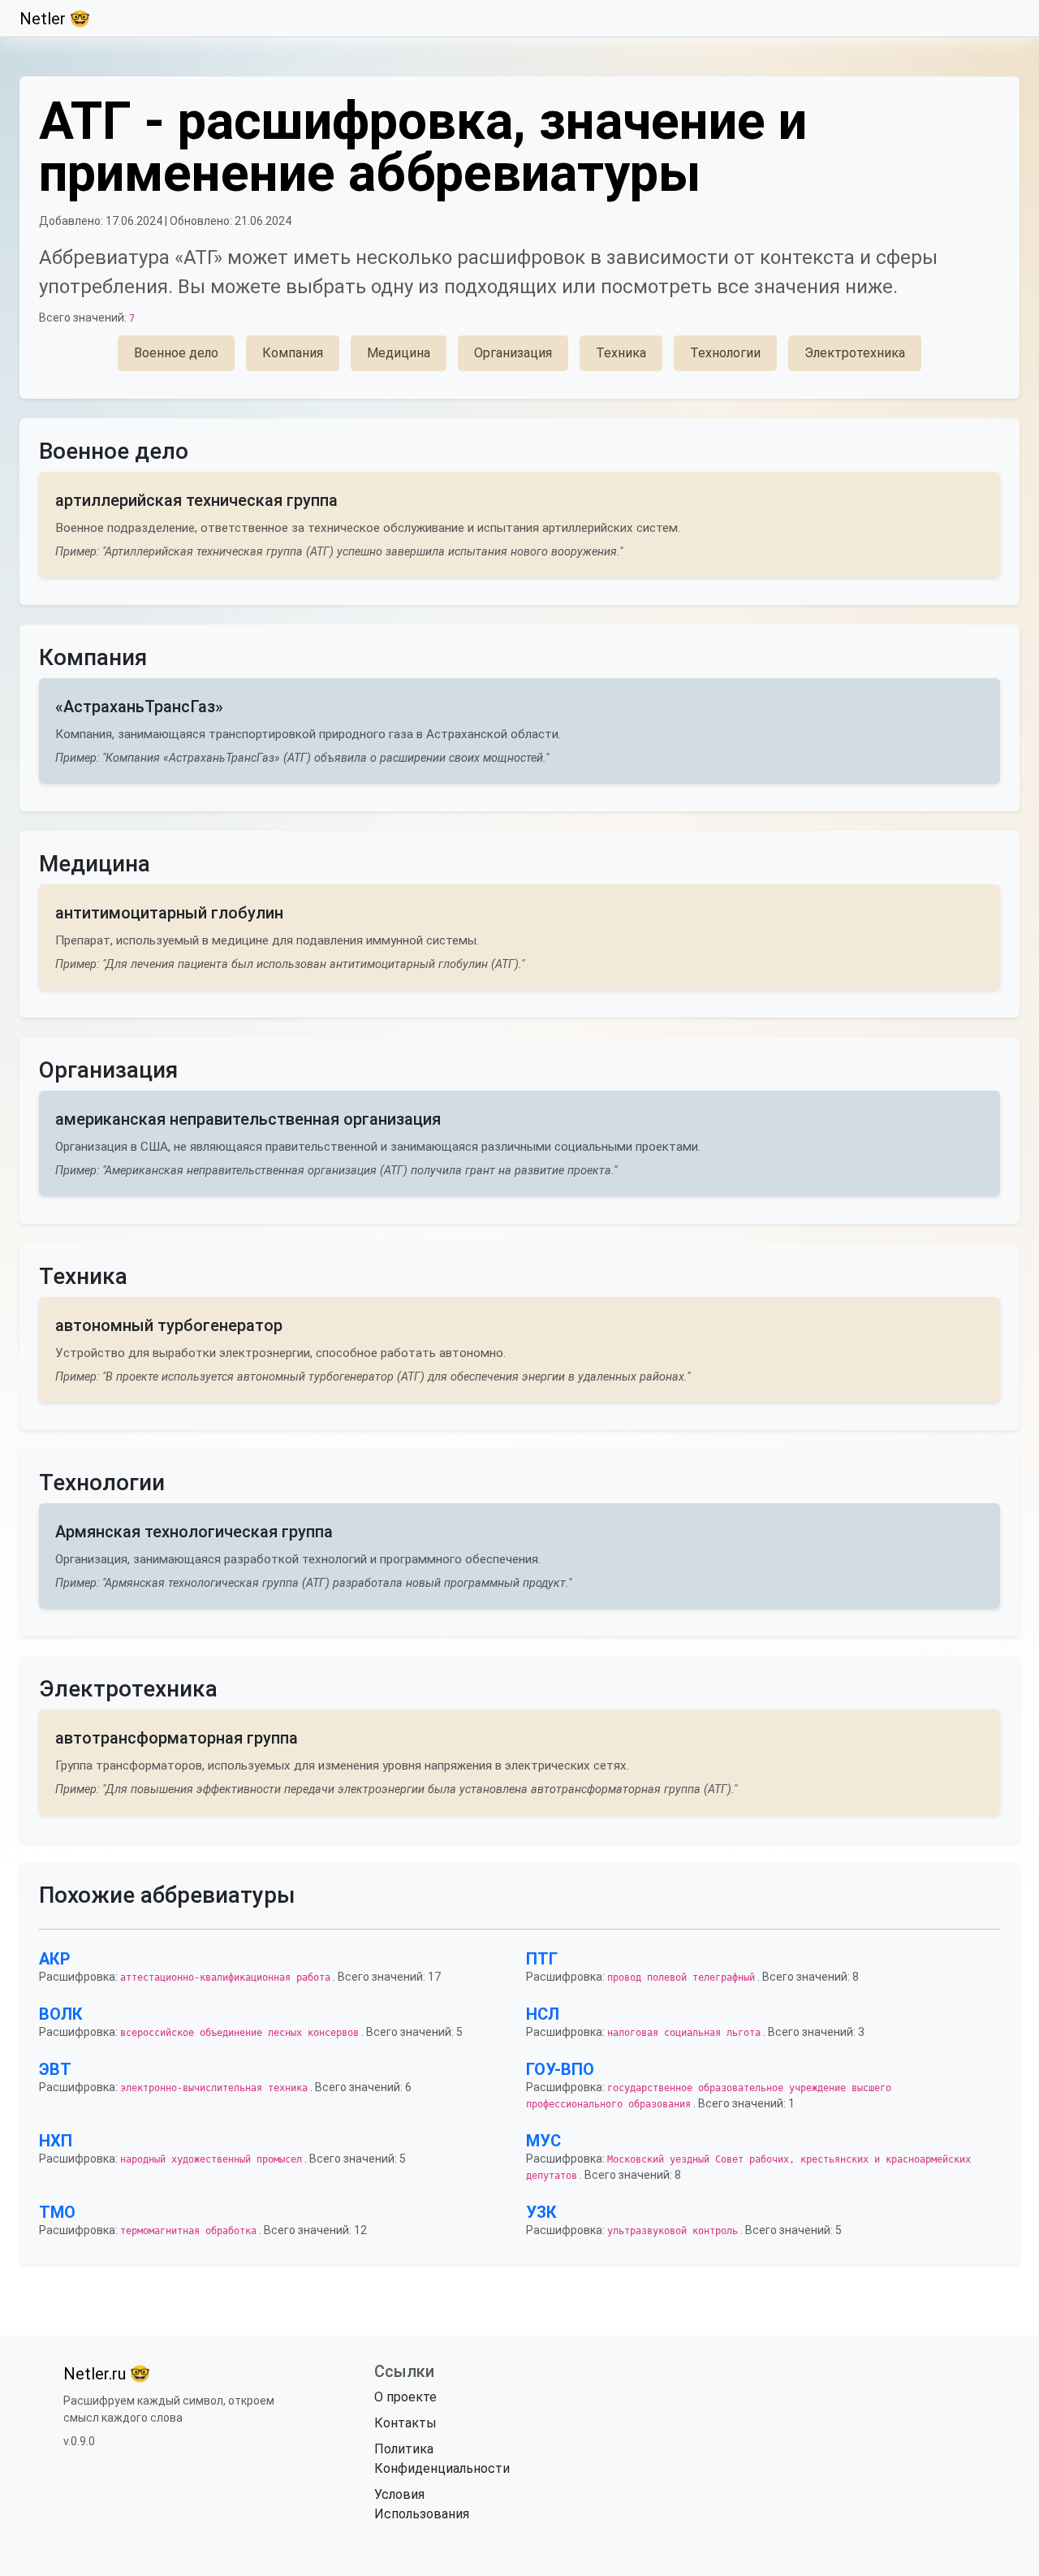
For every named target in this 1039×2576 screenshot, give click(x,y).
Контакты (405, 2423)
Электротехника (855, 353)
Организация (513, 353)
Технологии (725, 353)
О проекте (405, 2397)
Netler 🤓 (55, 19)
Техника (621, 353)
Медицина (399, 353)
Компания (293, 353)
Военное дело (176, 353)
